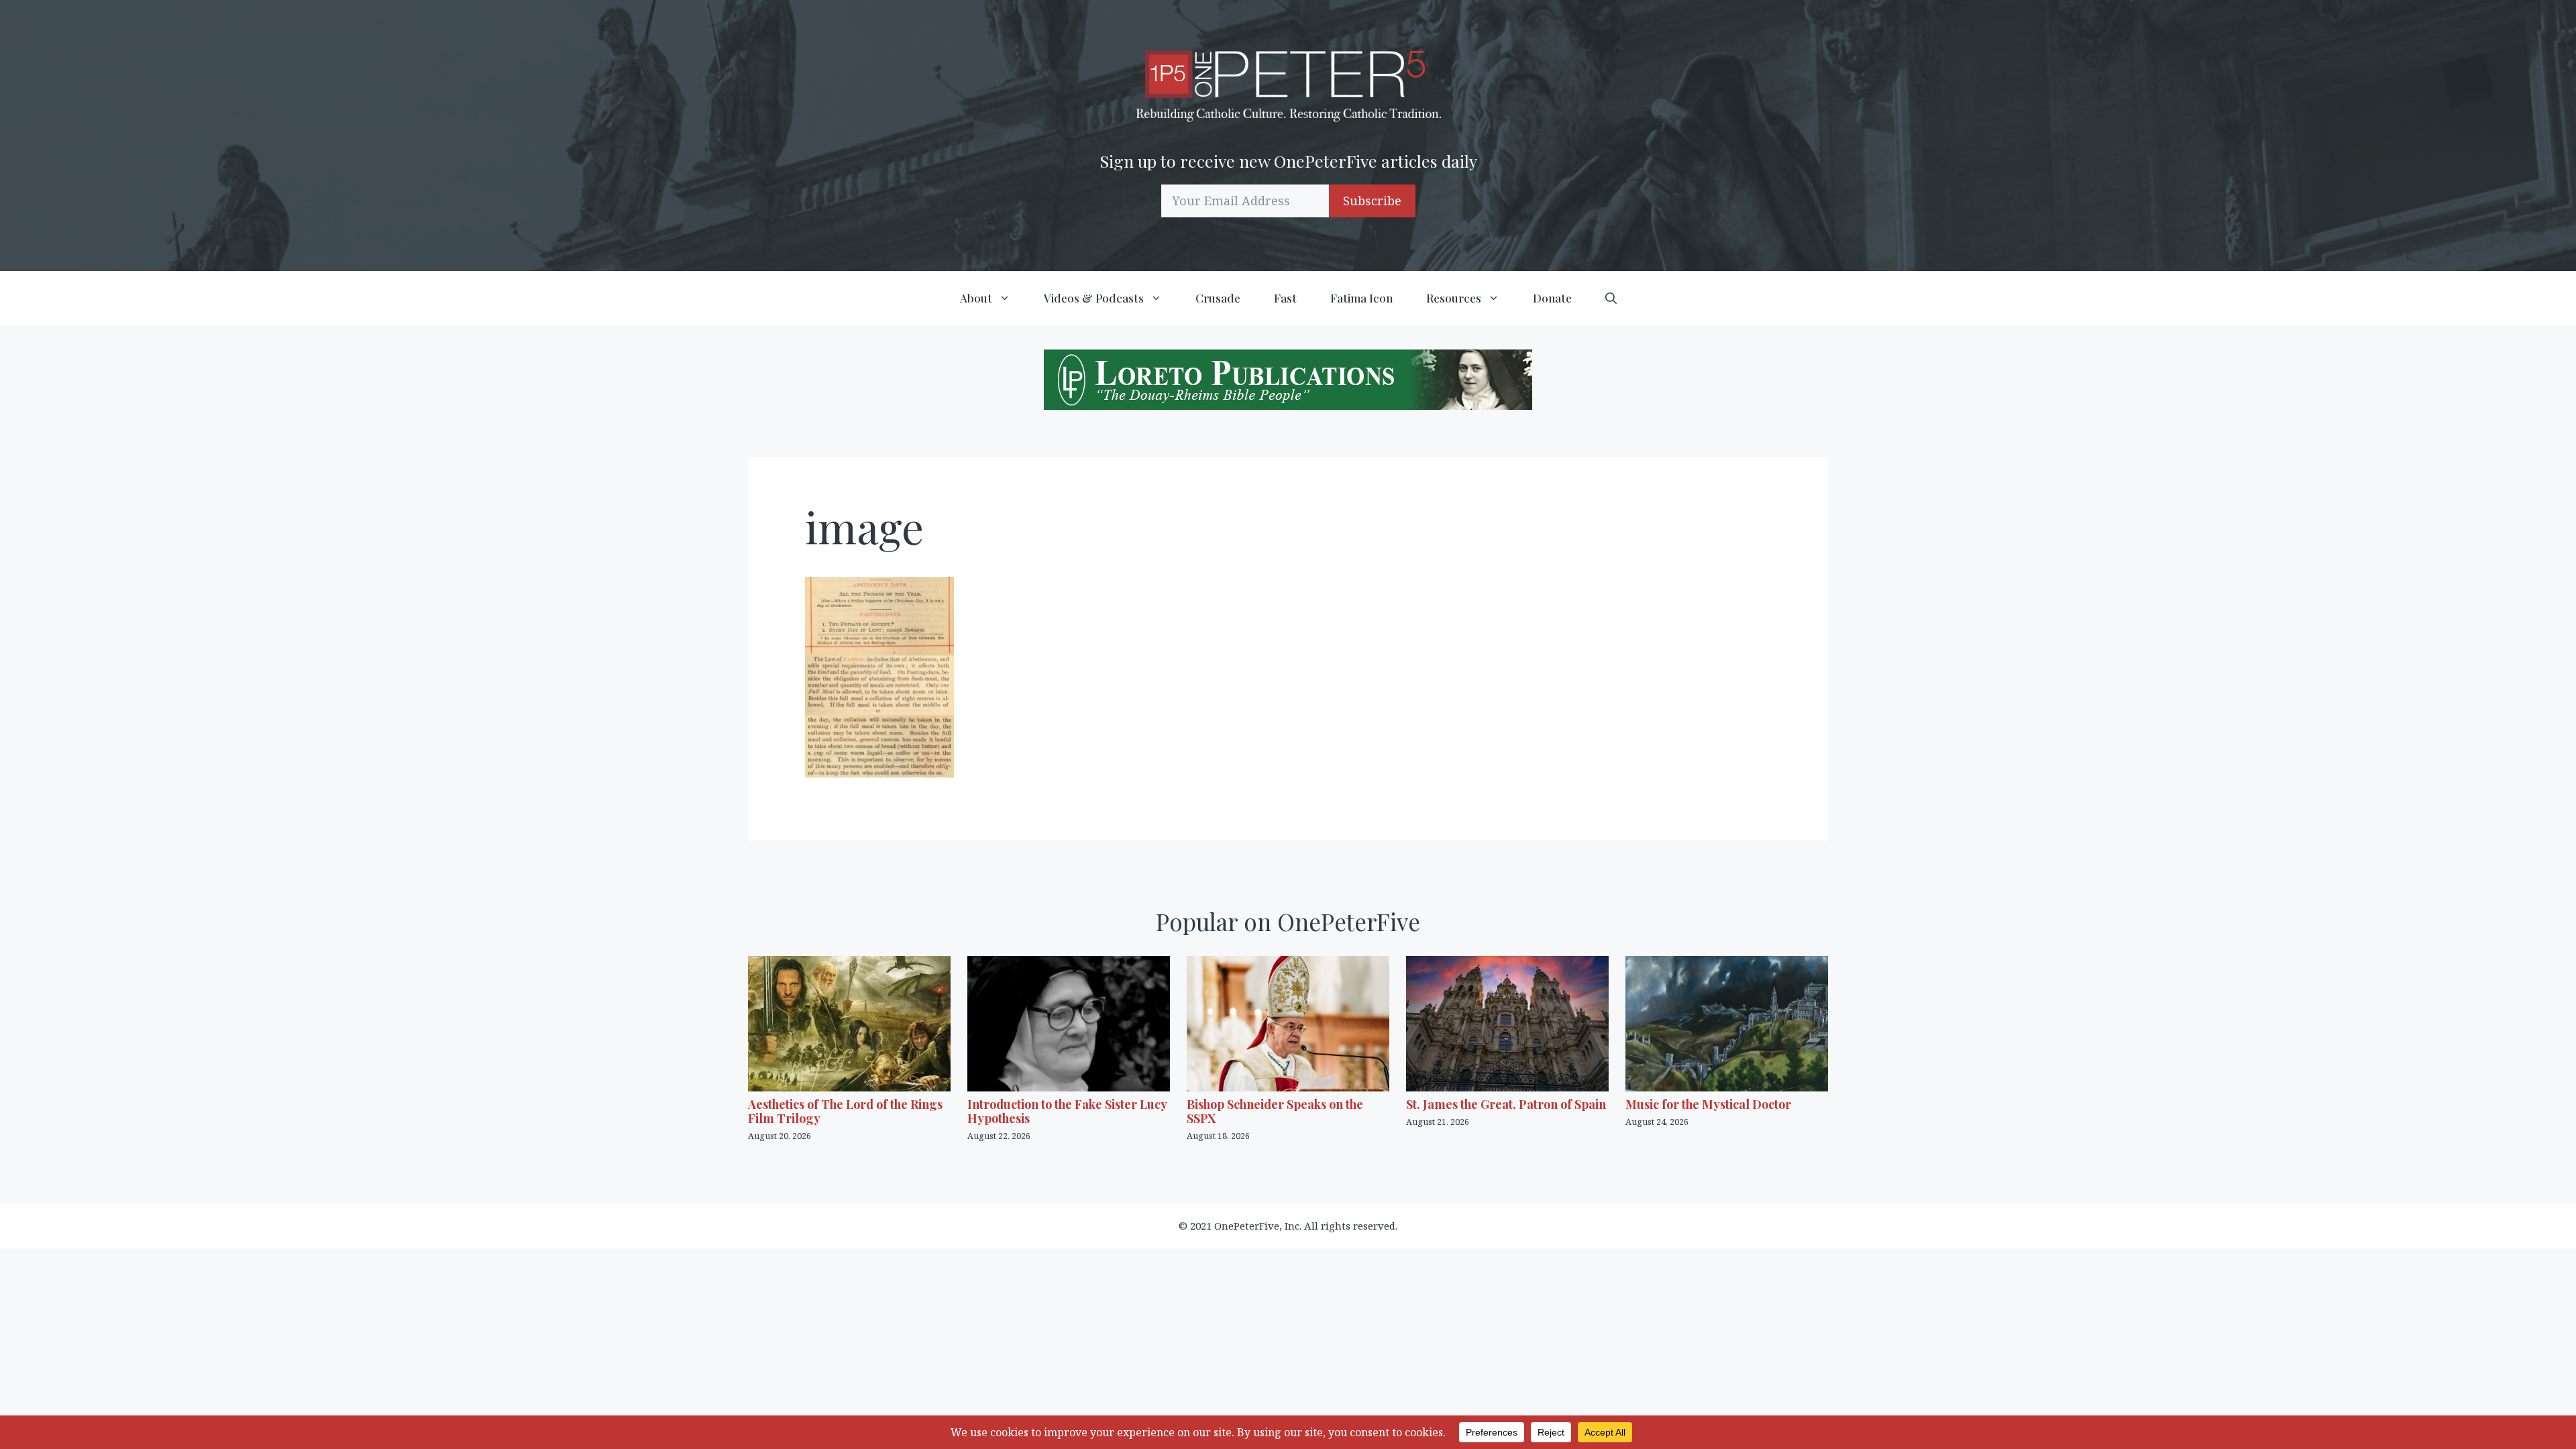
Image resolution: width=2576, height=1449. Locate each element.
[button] (1611, 298)
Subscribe (1372, 201)
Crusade (1218, 298)
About (976, 298)
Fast (1285, 298)
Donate (1552, 298)
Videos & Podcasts (1094, 298)
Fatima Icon (1361, 298)
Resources (1454, 298)
